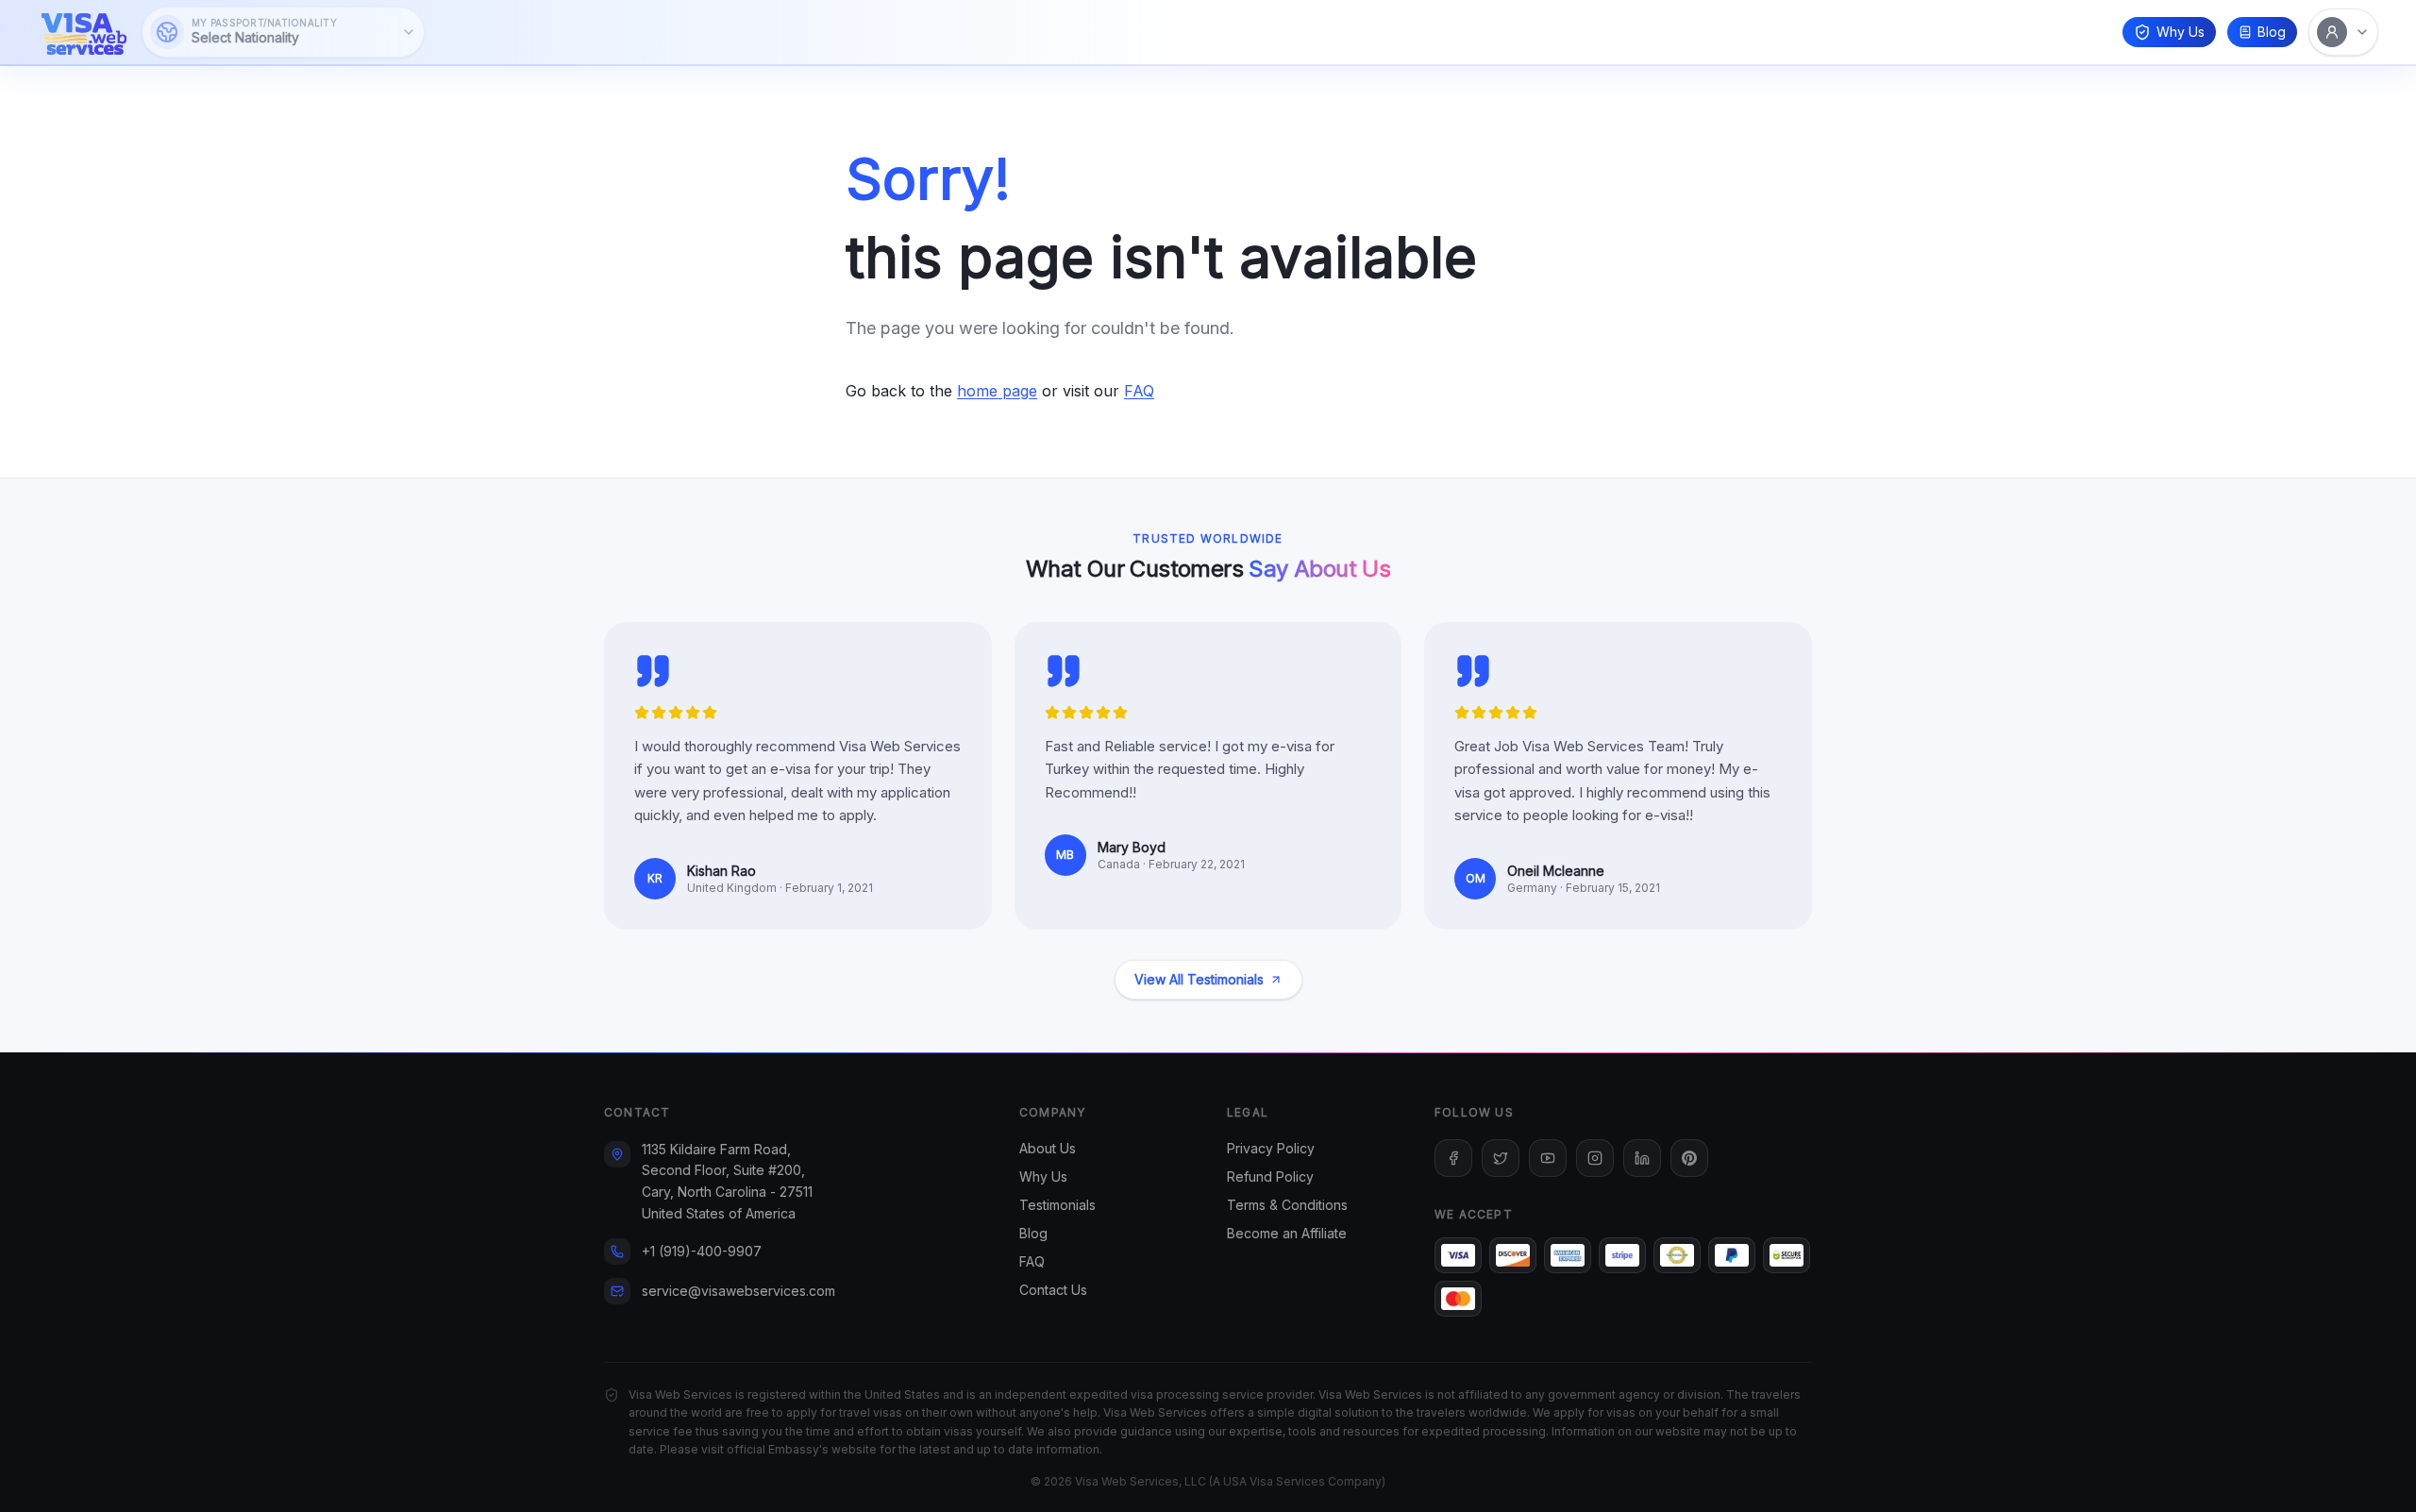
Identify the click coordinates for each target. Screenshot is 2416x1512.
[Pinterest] (1689, 1158)
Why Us (2181, 32)
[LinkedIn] (1642, 1158)
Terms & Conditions (1287, 1205)
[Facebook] (1453, 1158)
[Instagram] (1595, 1158)
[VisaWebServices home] (84, 32)
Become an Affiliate (1287, 1233)
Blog (2272, 32)
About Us (1048, 1148)
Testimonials (1057, 1205)
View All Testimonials (1199, 979)
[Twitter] (1501, 1158)
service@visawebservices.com (738, 1291)
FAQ (1139, 391)
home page (997, 391)
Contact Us (1053, 1290)
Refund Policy (1270, 1176)
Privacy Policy (1271, 1148)
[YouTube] (1548, 1158)
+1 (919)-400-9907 (702, 1251)
